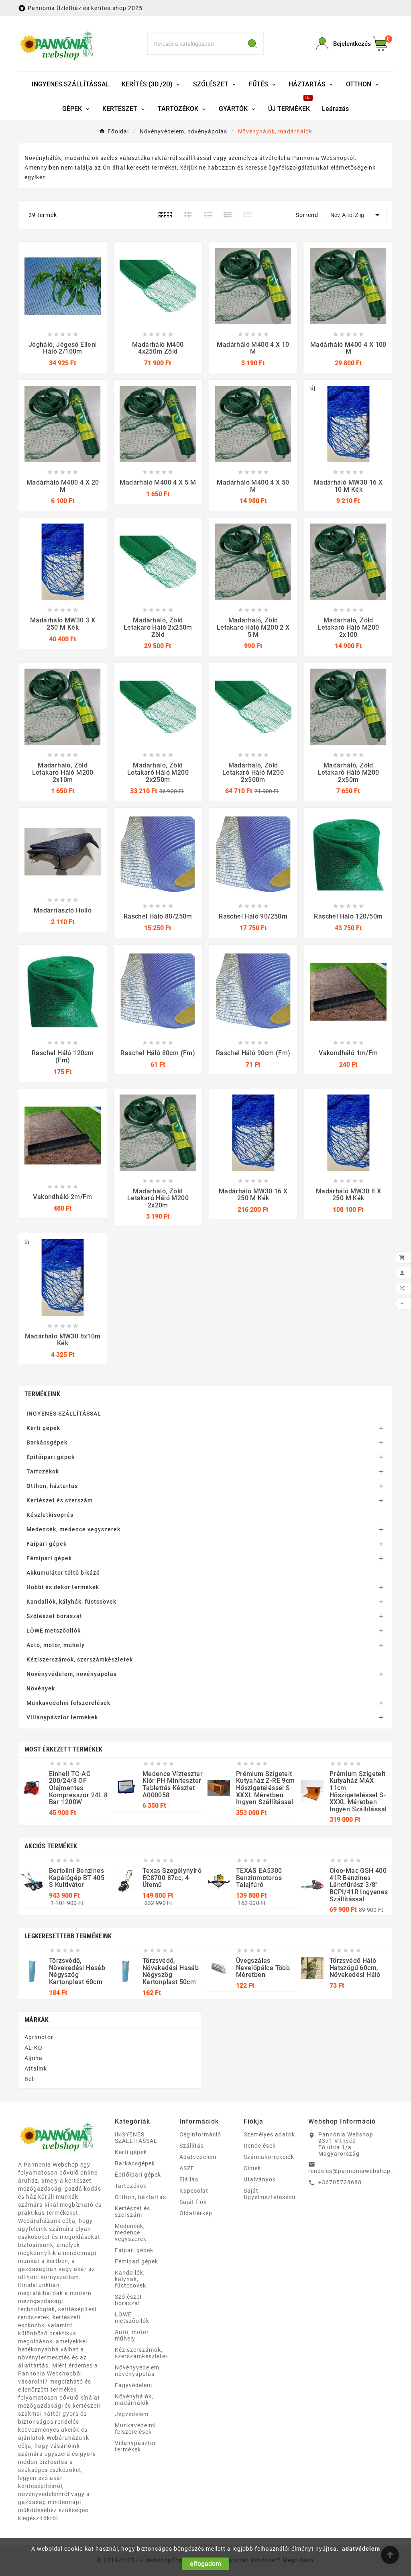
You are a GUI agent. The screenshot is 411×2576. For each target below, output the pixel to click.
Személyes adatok (269, 2134)
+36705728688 (340, 2182)
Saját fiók (193, 2202)
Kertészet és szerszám (60, 1500)
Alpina (34, 2058)
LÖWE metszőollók (54, 1631)
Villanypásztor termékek (62, 1717)
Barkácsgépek (47, 1442)
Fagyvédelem (133, 2385)
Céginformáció (200, 2134)
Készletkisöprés (50, 1515)
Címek (252, 2168)
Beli (30, 2079)
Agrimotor (39, 2037)
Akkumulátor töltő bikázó (63, 1573)
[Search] (252, 44)
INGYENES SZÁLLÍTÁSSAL (64, 1414)
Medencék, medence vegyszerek (73, 1529)
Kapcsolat (194, 2191)
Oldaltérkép (196, 2213)
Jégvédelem (132, 2414)
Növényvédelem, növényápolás (72, 1674)
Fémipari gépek (49, 1558)
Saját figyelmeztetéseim (270, 2194)
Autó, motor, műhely (56, 1645)
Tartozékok (43, 1471)
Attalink (36, 2069)
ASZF (187, 2168)
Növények (41, 1688)
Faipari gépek (47, 1544)
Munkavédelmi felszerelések (68, 1703)
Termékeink (42, 1394)
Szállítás (192, 2146)
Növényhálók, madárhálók (134, 2400)
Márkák (37, 2020)
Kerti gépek (43, 1428)
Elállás (189, 2179)
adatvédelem (361, 2549)
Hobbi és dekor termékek (63, 1587)
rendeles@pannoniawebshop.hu (354, 2171)
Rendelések (260, 2146)
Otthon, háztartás (52, 1486)
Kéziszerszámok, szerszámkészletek (80, 1659)
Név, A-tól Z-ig (356, 215)
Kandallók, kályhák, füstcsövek (71, 1602)
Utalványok (260, 2179)
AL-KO (34, 2048)
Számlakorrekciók (269, 2157)
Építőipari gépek (51, 1457)
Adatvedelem (198, 2157)
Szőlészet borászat (54, 1616)
